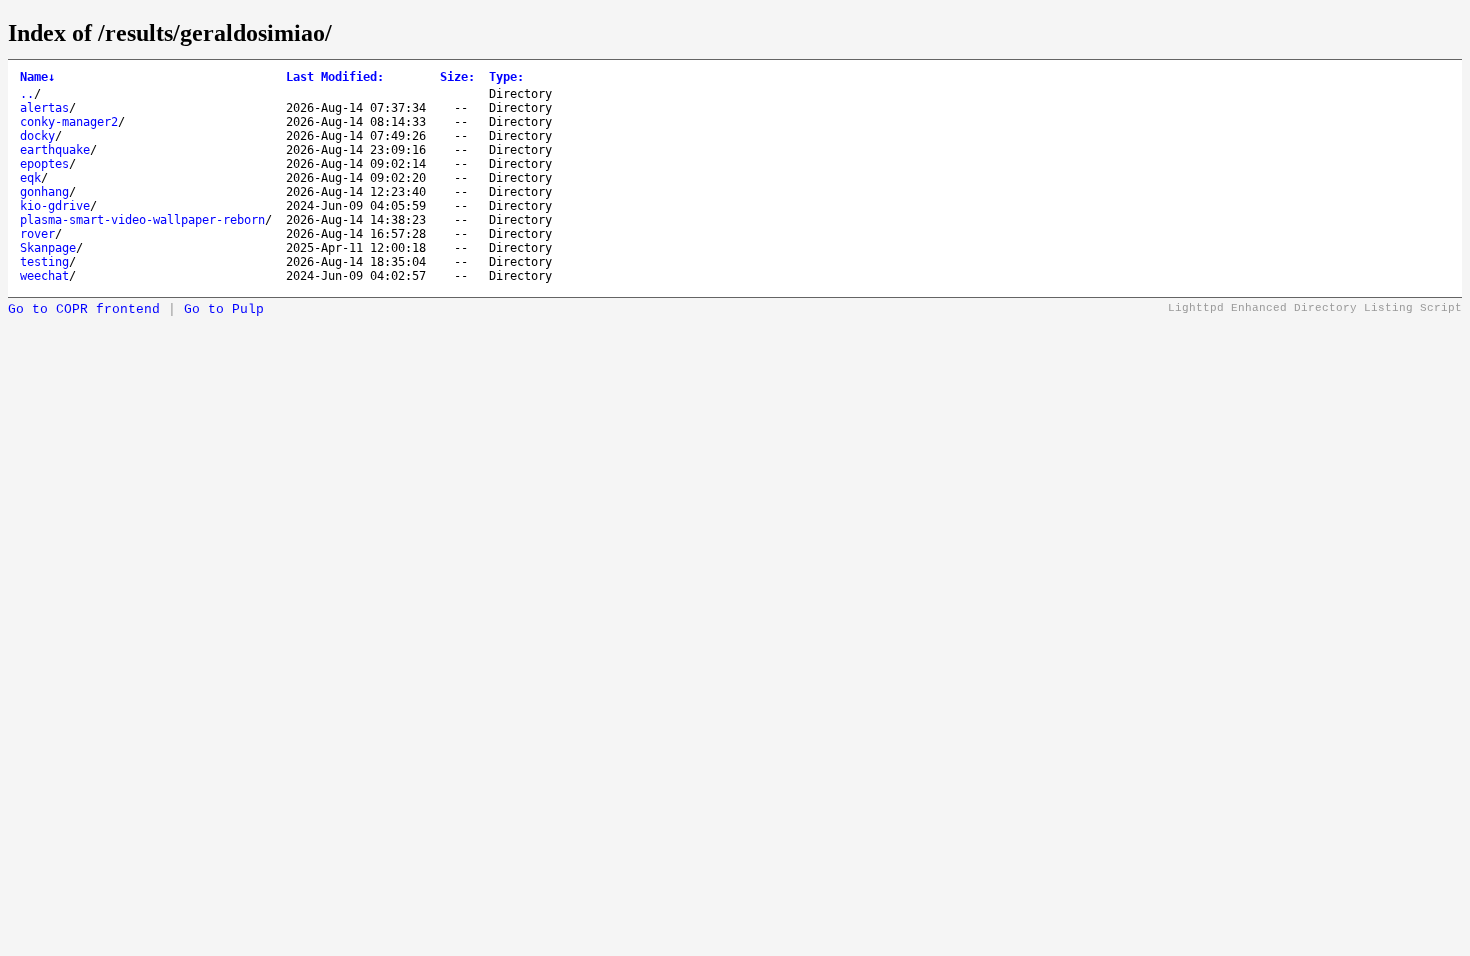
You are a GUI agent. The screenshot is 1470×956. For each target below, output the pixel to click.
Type (506, 77)
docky (37, 136)
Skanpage (48, 248)
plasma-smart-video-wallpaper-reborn (142, 220)
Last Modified (335, 77)
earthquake (55, 150)
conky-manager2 (69, 122)
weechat (44, 276)
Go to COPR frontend (84, 309)
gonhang (44, 192)
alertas (44, 108)
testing (44, 262)
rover (37, 234)
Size (457, 77)
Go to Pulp (224, 309)
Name (37, 77)
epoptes (44, 164)
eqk (30, 178)
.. (27, 94)
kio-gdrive (55, 206)
